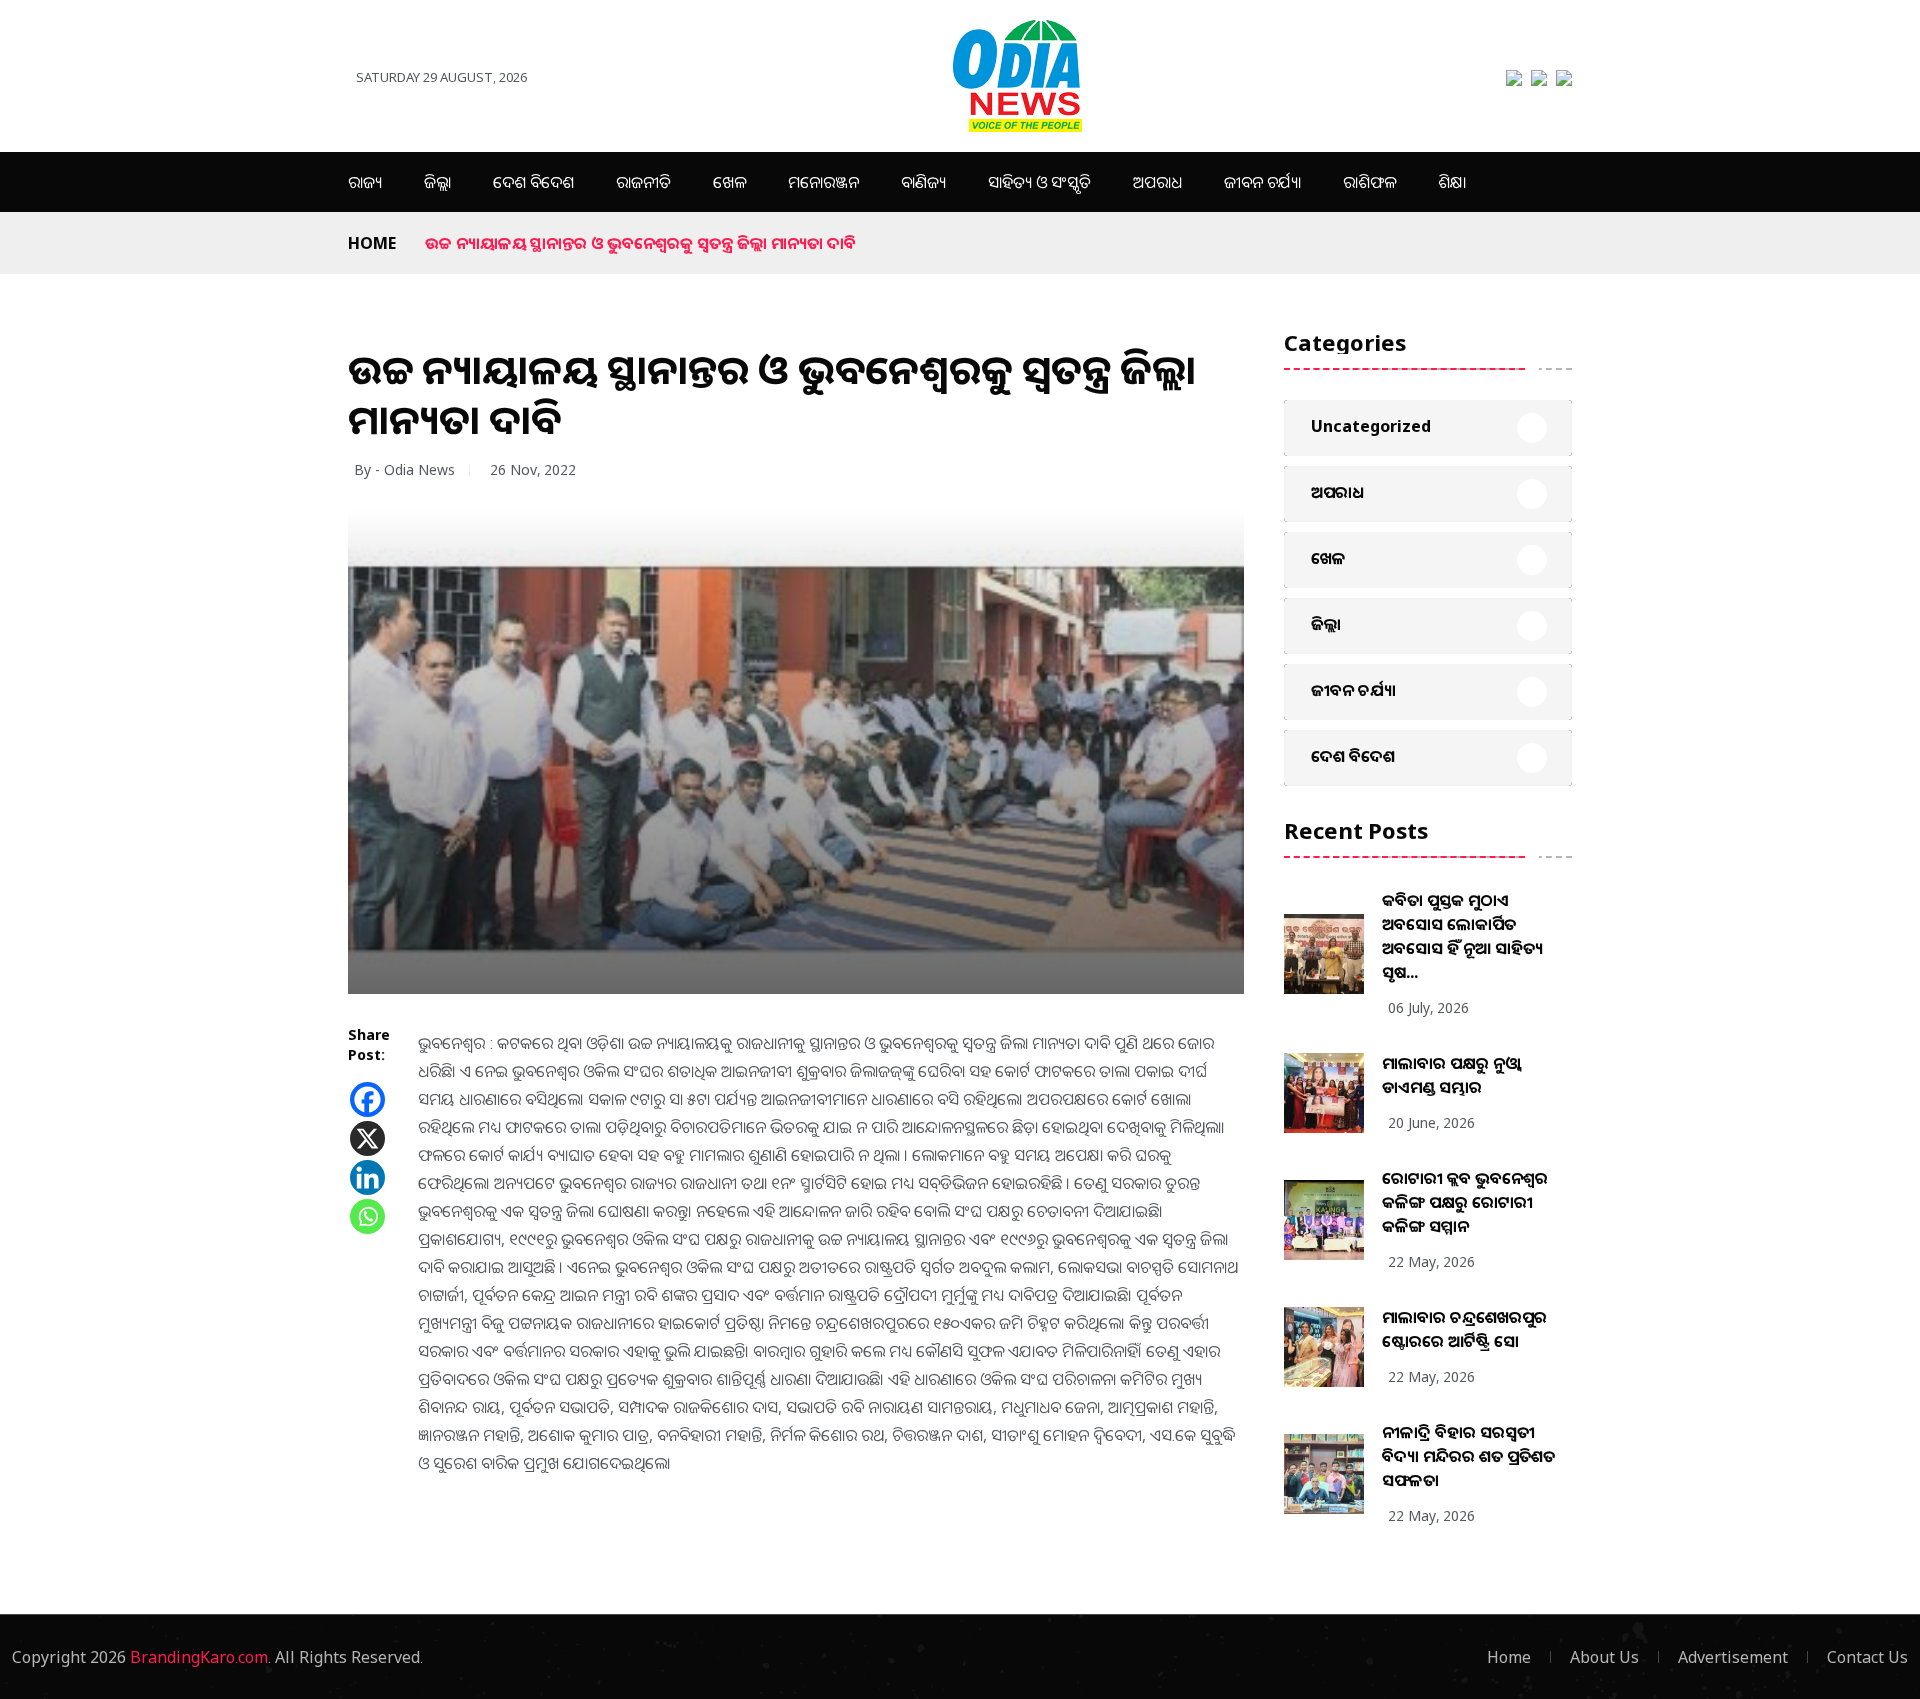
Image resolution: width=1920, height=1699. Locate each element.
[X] (367, 1138)
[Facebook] (367, 1099)
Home (372, 243)
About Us (1604, 1657)
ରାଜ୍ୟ (365, 182)
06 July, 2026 (1428, 1007)
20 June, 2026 (1431, 1122)
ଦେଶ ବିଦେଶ (533, 182)
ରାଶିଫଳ (1369, 182)
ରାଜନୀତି (643, 182)
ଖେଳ (729, 182)
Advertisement (1733, 1657)
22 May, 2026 (1431, 1261)
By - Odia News (404, 469)
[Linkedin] (367, 1177)
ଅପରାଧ (1157, 182)
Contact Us (1867, 1657)
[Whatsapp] (367, 1216)
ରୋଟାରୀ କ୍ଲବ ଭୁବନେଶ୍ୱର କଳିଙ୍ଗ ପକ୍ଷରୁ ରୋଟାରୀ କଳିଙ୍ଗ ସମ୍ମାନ (1465, 1202)
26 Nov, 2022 (533, 469)
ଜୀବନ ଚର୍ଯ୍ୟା (1262, 182)
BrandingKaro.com (199, 1657)
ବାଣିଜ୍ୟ (923, 182)
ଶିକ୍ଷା (1452, 182)
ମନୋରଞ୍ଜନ (823, 182)
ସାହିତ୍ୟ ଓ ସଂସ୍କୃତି (1039, 182)
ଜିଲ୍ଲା (437, 182)
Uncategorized (1371, 426)
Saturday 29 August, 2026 (441, 77)
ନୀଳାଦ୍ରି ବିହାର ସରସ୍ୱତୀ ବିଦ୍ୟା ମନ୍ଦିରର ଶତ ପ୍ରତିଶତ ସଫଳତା (1468, 1456)
